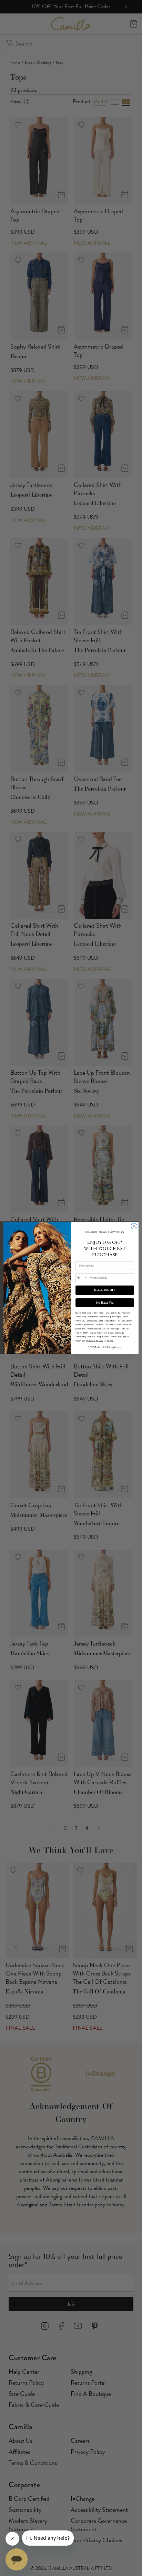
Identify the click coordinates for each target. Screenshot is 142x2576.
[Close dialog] (134, 1226)
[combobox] (82, 1278)
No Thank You (105, 1303)
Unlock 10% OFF (105, 1290)
